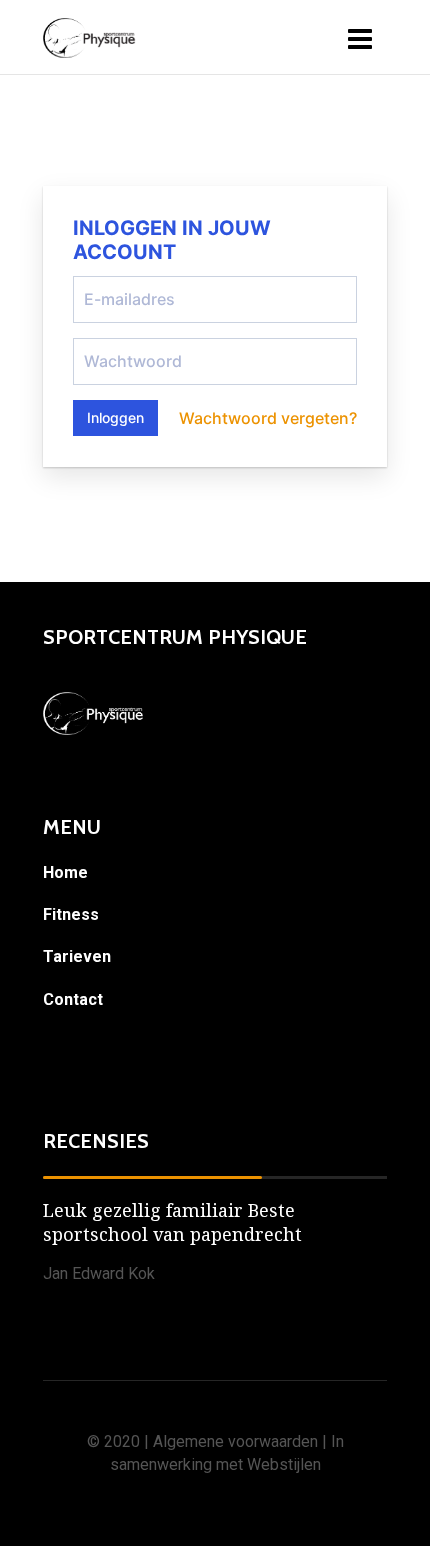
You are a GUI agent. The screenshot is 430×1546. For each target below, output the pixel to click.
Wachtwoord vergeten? (268, 418)
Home (65, 872)
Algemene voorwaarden (235, 1441)
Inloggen (115, 417)
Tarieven (77, 956)
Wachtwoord (118, 346)
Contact (73, 999)
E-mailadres (116, 284)
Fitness (71, 914)
